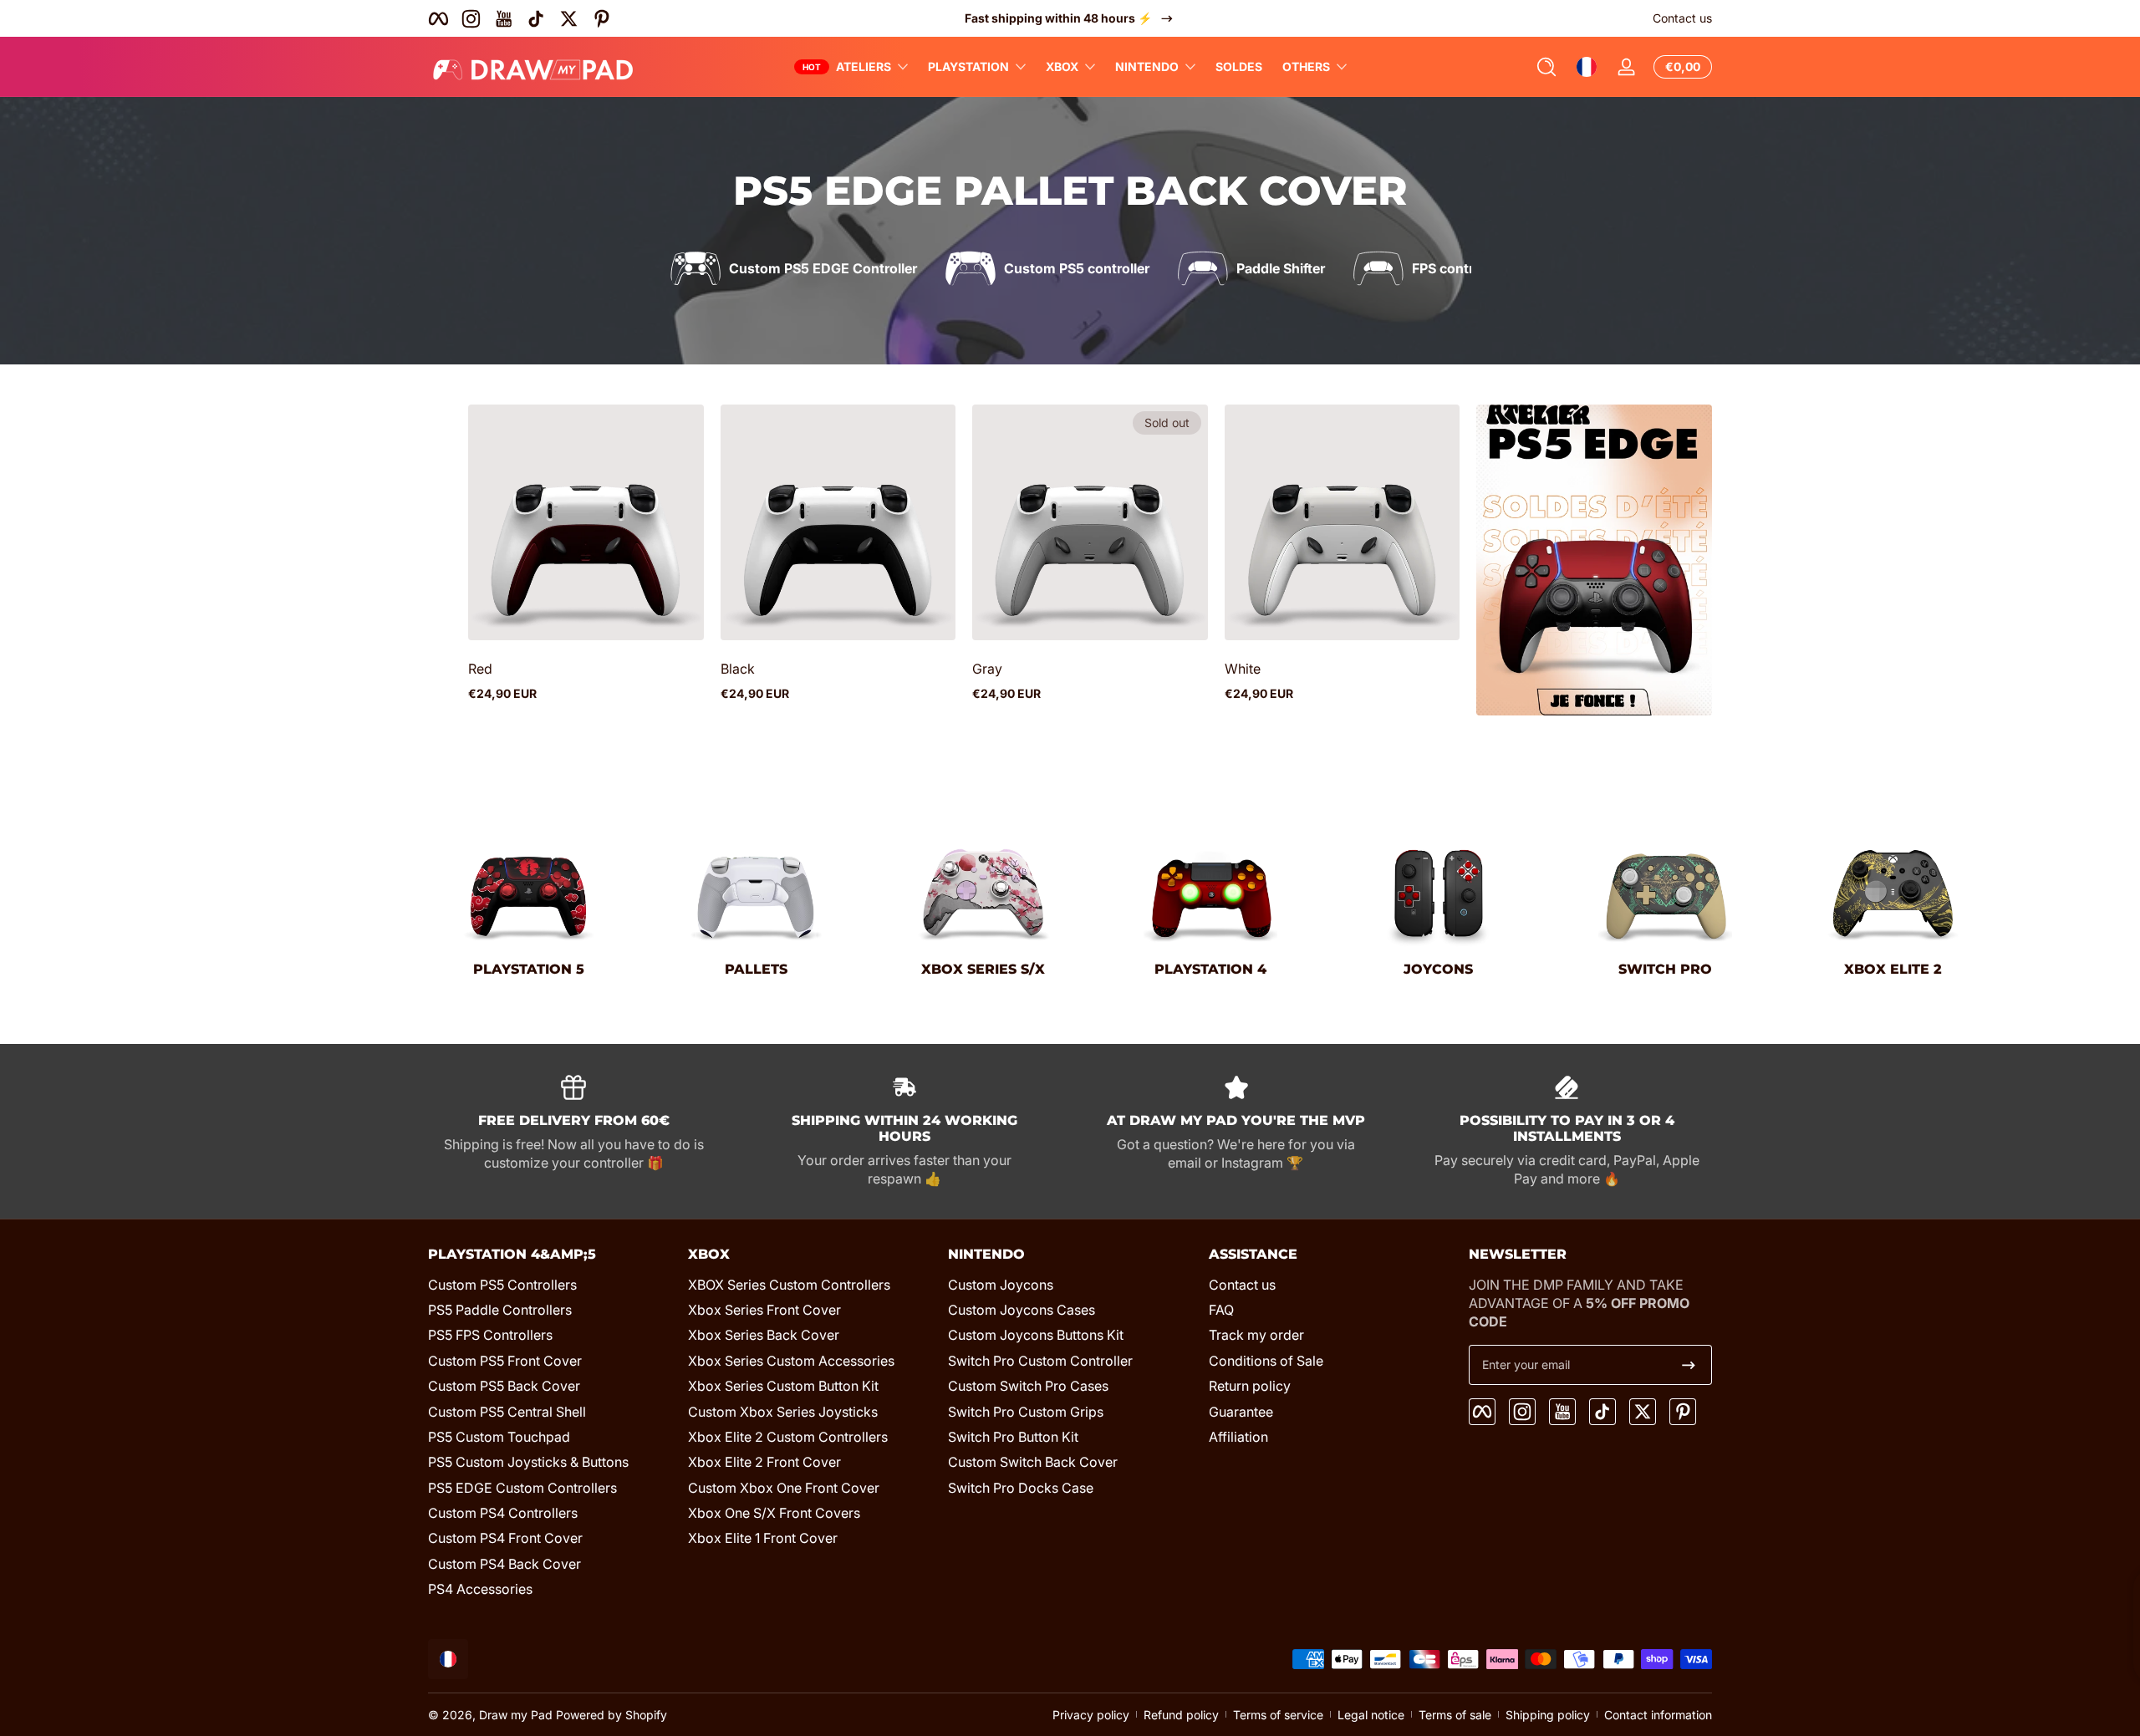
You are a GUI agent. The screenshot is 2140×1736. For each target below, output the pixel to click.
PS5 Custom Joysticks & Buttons (528, 1462)
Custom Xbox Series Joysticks (783, 1412)
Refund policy (1181, 1715)
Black (738, 669)
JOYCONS (1438, 969)
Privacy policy (1091, 1715)
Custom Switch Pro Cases (1028, 1386)
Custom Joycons (1001, 1285)
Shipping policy (1548, 1715)
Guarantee (1241, 1412)
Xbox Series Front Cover (764, 1310)
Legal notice (1371, 1715)
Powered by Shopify (611, 1715)
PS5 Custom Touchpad (499, 1437)
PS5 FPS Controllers (490, 1335)
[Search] (1546, 67)
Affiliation (1238, 1437)
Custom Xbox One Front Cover (784, 1488)
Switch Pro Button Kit (1013, 1437)
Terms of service (1278, 1715)
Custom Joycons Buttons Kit (1036, 1335)
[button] (1546, 67)
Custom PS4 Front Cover (505, 1538)
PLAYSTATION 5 (529, 969)
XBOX (1062, 66)
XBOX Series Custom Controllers (789, 1285)
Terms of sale (1455, 1715)
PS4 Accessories (480, 1589)
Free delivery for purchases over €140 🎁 (1059, 18)
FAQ (1221, 1310)
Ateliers (864, 66)
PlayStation (968, 66)
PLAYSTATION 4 (1210, 969)
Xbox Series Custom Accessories (791, 1361)
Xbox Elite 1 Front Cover (763, 1538)
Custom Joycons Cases (1022, 1310)
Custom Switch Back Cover (1033, 1462)
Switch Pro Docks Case (1021, 1488)
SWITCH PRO (1665, 969)
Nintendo (1147, 66)
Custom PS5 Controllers (502, 1285)
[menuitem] (550, 1285)
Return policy (1250, 1386)
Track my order (1256, 1335)
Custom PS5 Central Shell (507, 1412)
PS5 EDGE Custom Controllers (522, 1488)
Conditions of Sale (1266, 1361)
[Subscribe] (1689, 1365)
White (1243, 669)
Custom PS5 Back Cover (504, 1386)
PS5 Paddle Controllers (500, 1310)
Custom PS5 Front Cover (505, 1361)
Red (480, 669)
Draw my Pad (516, 1715)
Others (1306, 66)
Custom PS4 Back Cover (504, 1564)
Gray (987, 669)
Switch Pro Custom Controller (1040, 1361)
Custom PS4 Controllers (503, 1513)
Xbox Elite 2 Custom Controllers (788, 1437)
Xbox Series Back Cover (764, 1335)
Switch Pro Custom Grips (1026, 1412)
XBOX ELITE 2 (1893, 969)
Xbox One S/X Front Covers (774, 1513)
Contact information (1658, 1715)
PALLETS (756, 969)
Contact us (1682, 18)
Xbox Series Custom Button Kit (783, 1386)
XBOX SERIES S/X (983, 969)
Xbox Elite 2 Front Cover (764, 1462)
